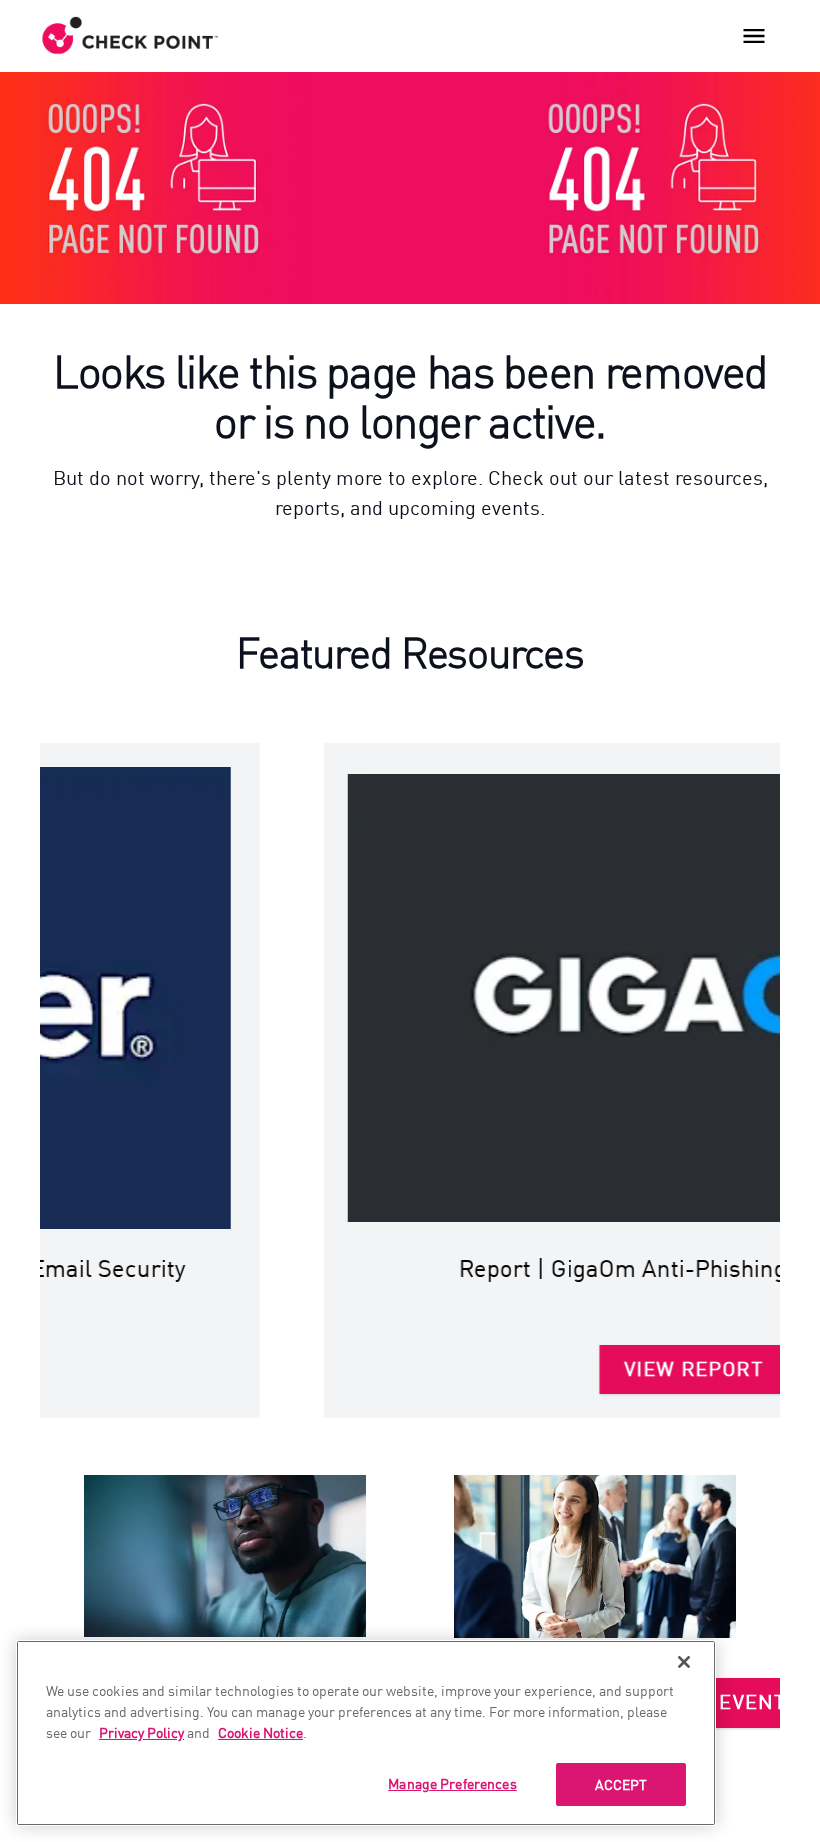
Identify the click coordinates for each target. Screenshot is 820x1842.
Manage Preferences (452, 1783)
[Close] (684, 1662)
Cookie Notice (260, 1732)
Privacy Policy (141, 1732)
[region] (366, 1733)
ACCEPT (621, 1784)
